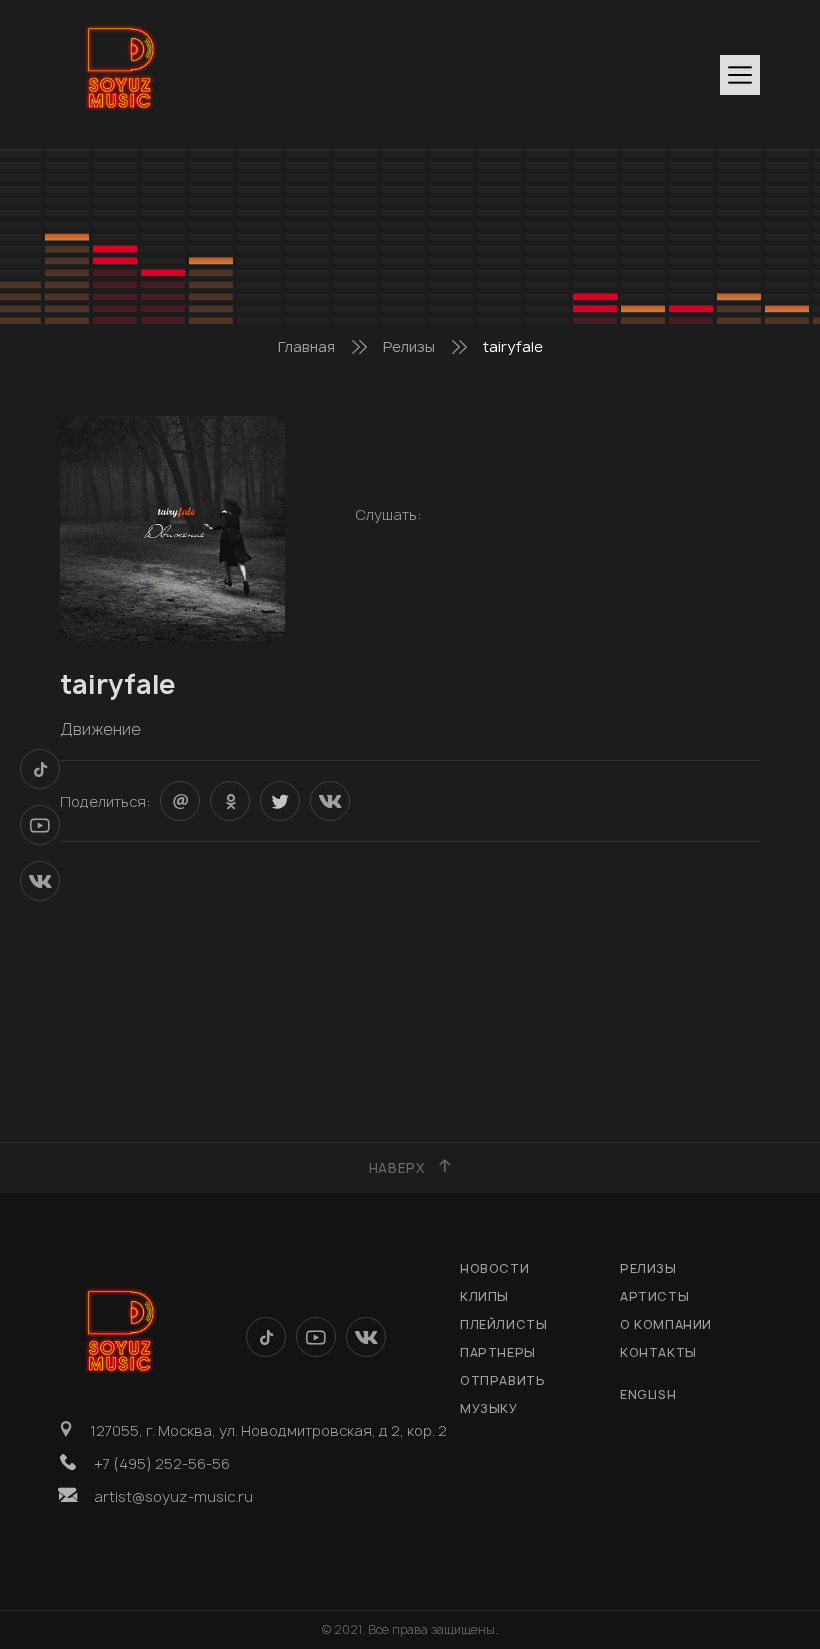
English (648, 1394)
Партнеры (498, 1352)
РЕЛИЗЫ (648, 1268)
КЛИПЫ (484, 1296)
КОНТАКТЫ (658, 1352)
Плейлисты (503, 1324)
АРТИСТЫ (654, 1296)
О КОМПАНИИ (666, 1324)
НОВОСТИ (494, 1268)
